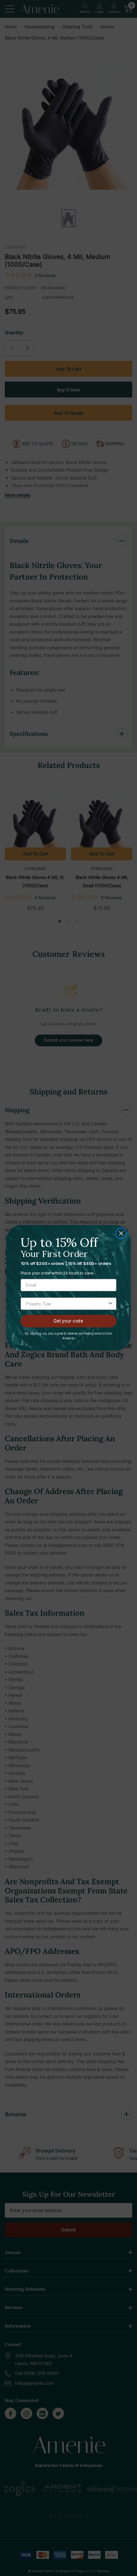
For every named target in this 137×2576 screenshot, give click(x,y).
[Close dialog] (121, 1234)
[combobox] (67, 1304)
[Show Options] (111, 1304)
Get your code (68, 1321)
